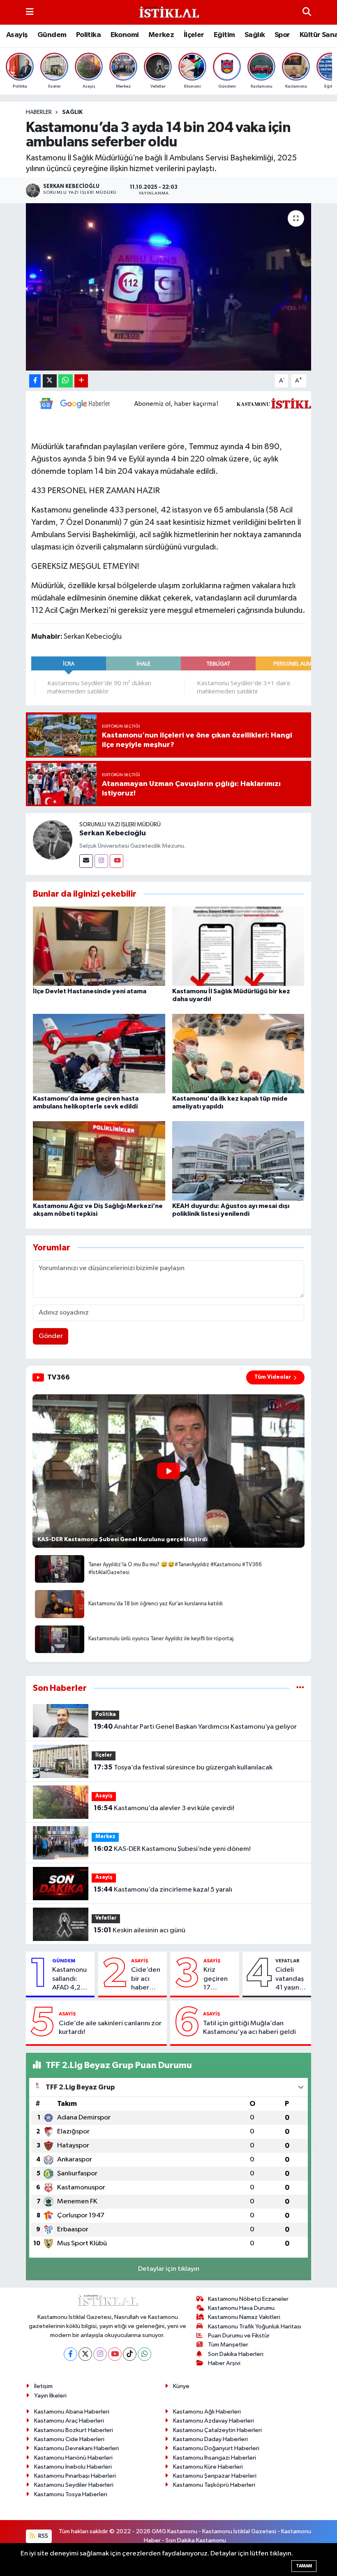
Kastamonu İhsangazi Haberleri (215, 2458)
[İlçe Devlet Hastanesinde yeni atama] (99, 946)
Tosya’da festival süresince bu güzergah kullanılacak (183, 1767)
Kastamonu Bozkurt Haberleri (74, 2430)
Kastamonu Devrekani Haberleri (76, 2448)
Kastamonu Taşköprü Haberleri (214, 2485)
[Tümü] (300, 1688)
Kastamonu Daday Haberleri (210, 2439)
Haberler (39, 112)
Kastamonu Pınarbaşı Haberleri (75, 2476)
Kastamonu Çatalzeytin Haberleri (217, 2430)
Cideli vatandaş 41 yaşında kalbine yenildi (291, 1979)
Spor (282, 35)
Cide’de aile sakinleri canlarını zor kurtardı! (110, 2028)
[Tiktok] (130, 2354)
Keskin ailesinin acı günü (140, 1930)
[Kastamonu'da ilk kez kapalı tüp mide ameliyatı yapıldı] (238, 1053)
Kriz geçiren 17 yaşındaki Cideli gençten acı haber (218, 1979)
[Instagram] (101, 861)
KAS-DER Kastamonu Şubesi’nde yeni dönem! (172, 1849)
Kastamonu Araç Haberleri (69, 2421)
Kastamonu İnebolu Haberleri (73, 2467)
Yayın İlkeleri (50, 2396)
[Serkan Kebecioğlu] (53, 840)
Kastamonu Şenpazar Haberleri (215, 2476)
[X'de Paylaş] (50, 381)
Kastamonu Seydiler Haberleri (74, 2485)
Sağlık (255, 35)
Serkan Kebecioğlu (113, 833)
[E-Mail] (86, 861)
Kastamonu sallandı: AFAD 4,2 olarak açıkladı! (69, 1979)
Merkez (161, 35)
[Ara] (307, 12)
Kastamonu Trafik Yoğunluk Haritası (255, 2327)
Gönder (51, 1336)
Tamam (304, 2566)
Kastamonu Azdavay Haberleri (214, 2421)
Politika (88, 35)
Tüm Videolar (273, 1377)
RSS (43, 2536)
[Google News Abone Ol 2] (181, 403)
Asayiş (17, 35)
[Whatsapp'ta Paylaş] (66, 381)
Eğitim (224, 35)
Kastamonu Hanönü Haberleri (73, 2458)
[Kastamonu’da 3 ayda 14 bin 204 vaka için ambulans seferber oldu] (169, 287)
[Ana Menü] (30, 12)
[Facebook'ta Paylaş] (35, 381)
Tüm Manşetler (228, 2345)
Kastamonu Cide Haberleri (69, 2439)
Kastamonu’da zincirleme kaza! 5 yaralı (163, 1890)
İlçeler (194, 35)
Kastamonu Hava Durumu (241, 2308)
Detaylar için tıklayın (169, 2269)
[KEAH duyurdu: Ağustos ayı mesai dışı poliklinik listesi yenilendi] (238, 1160)
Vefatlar (106, 1918)
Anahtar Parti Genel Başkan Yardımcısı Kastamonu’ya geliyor (195, 1727)
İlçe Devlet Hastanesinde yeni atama (90, 991)
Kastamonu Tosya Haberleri (71, 2494)
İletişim (43, 2386)
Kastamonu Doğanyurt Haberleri (216, 2448)
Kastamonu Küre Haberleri (208, 2467)
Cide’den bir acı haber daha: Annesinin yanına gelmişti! (146, 1979)
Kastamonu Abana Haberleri (72, 2412)
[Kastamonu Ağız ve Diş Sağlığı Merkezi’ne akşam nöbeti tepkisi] (99, 1160)
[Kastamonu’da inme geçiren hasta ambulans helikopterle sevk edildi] (99, 1053)
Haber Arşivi (224, 2363)
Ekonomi (125, 35)
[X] (85, 2354)
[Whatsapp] (144, 2354)
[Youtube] (117, 861)
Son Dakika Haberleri (236, 2354)
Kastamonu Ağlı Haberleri (207, 2412)
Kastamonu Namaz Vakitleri (244, 2317)
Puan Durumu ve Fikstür (239, 2336)
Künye (181, 2386)
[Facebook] (70, 2354)
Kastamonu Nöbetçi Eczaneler (248, 2299)
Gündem (52, 35)
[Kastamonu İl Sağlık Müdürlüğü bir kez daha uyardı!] (238, 946)
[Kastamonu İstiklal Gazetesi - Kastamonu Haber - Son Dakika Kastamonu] (168, 13)
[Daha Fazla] (81, 381)
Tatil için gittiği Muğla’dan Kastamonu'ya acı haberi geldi (249, 2028)
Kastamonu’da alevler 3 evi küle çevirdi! (164, 1808)
